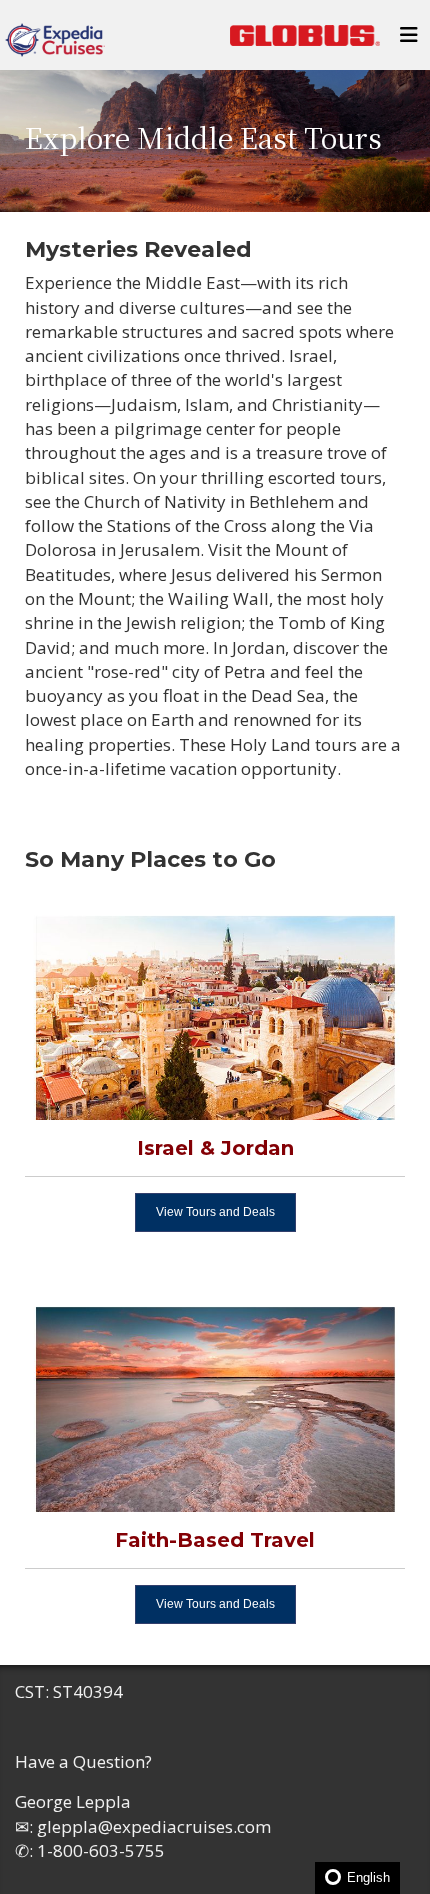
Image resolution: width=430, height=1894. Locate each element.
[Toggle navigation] (409, 40)
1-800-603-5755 (101, 1850)
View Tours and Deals (215, 1212)
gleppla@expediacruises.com (154, 1826)
